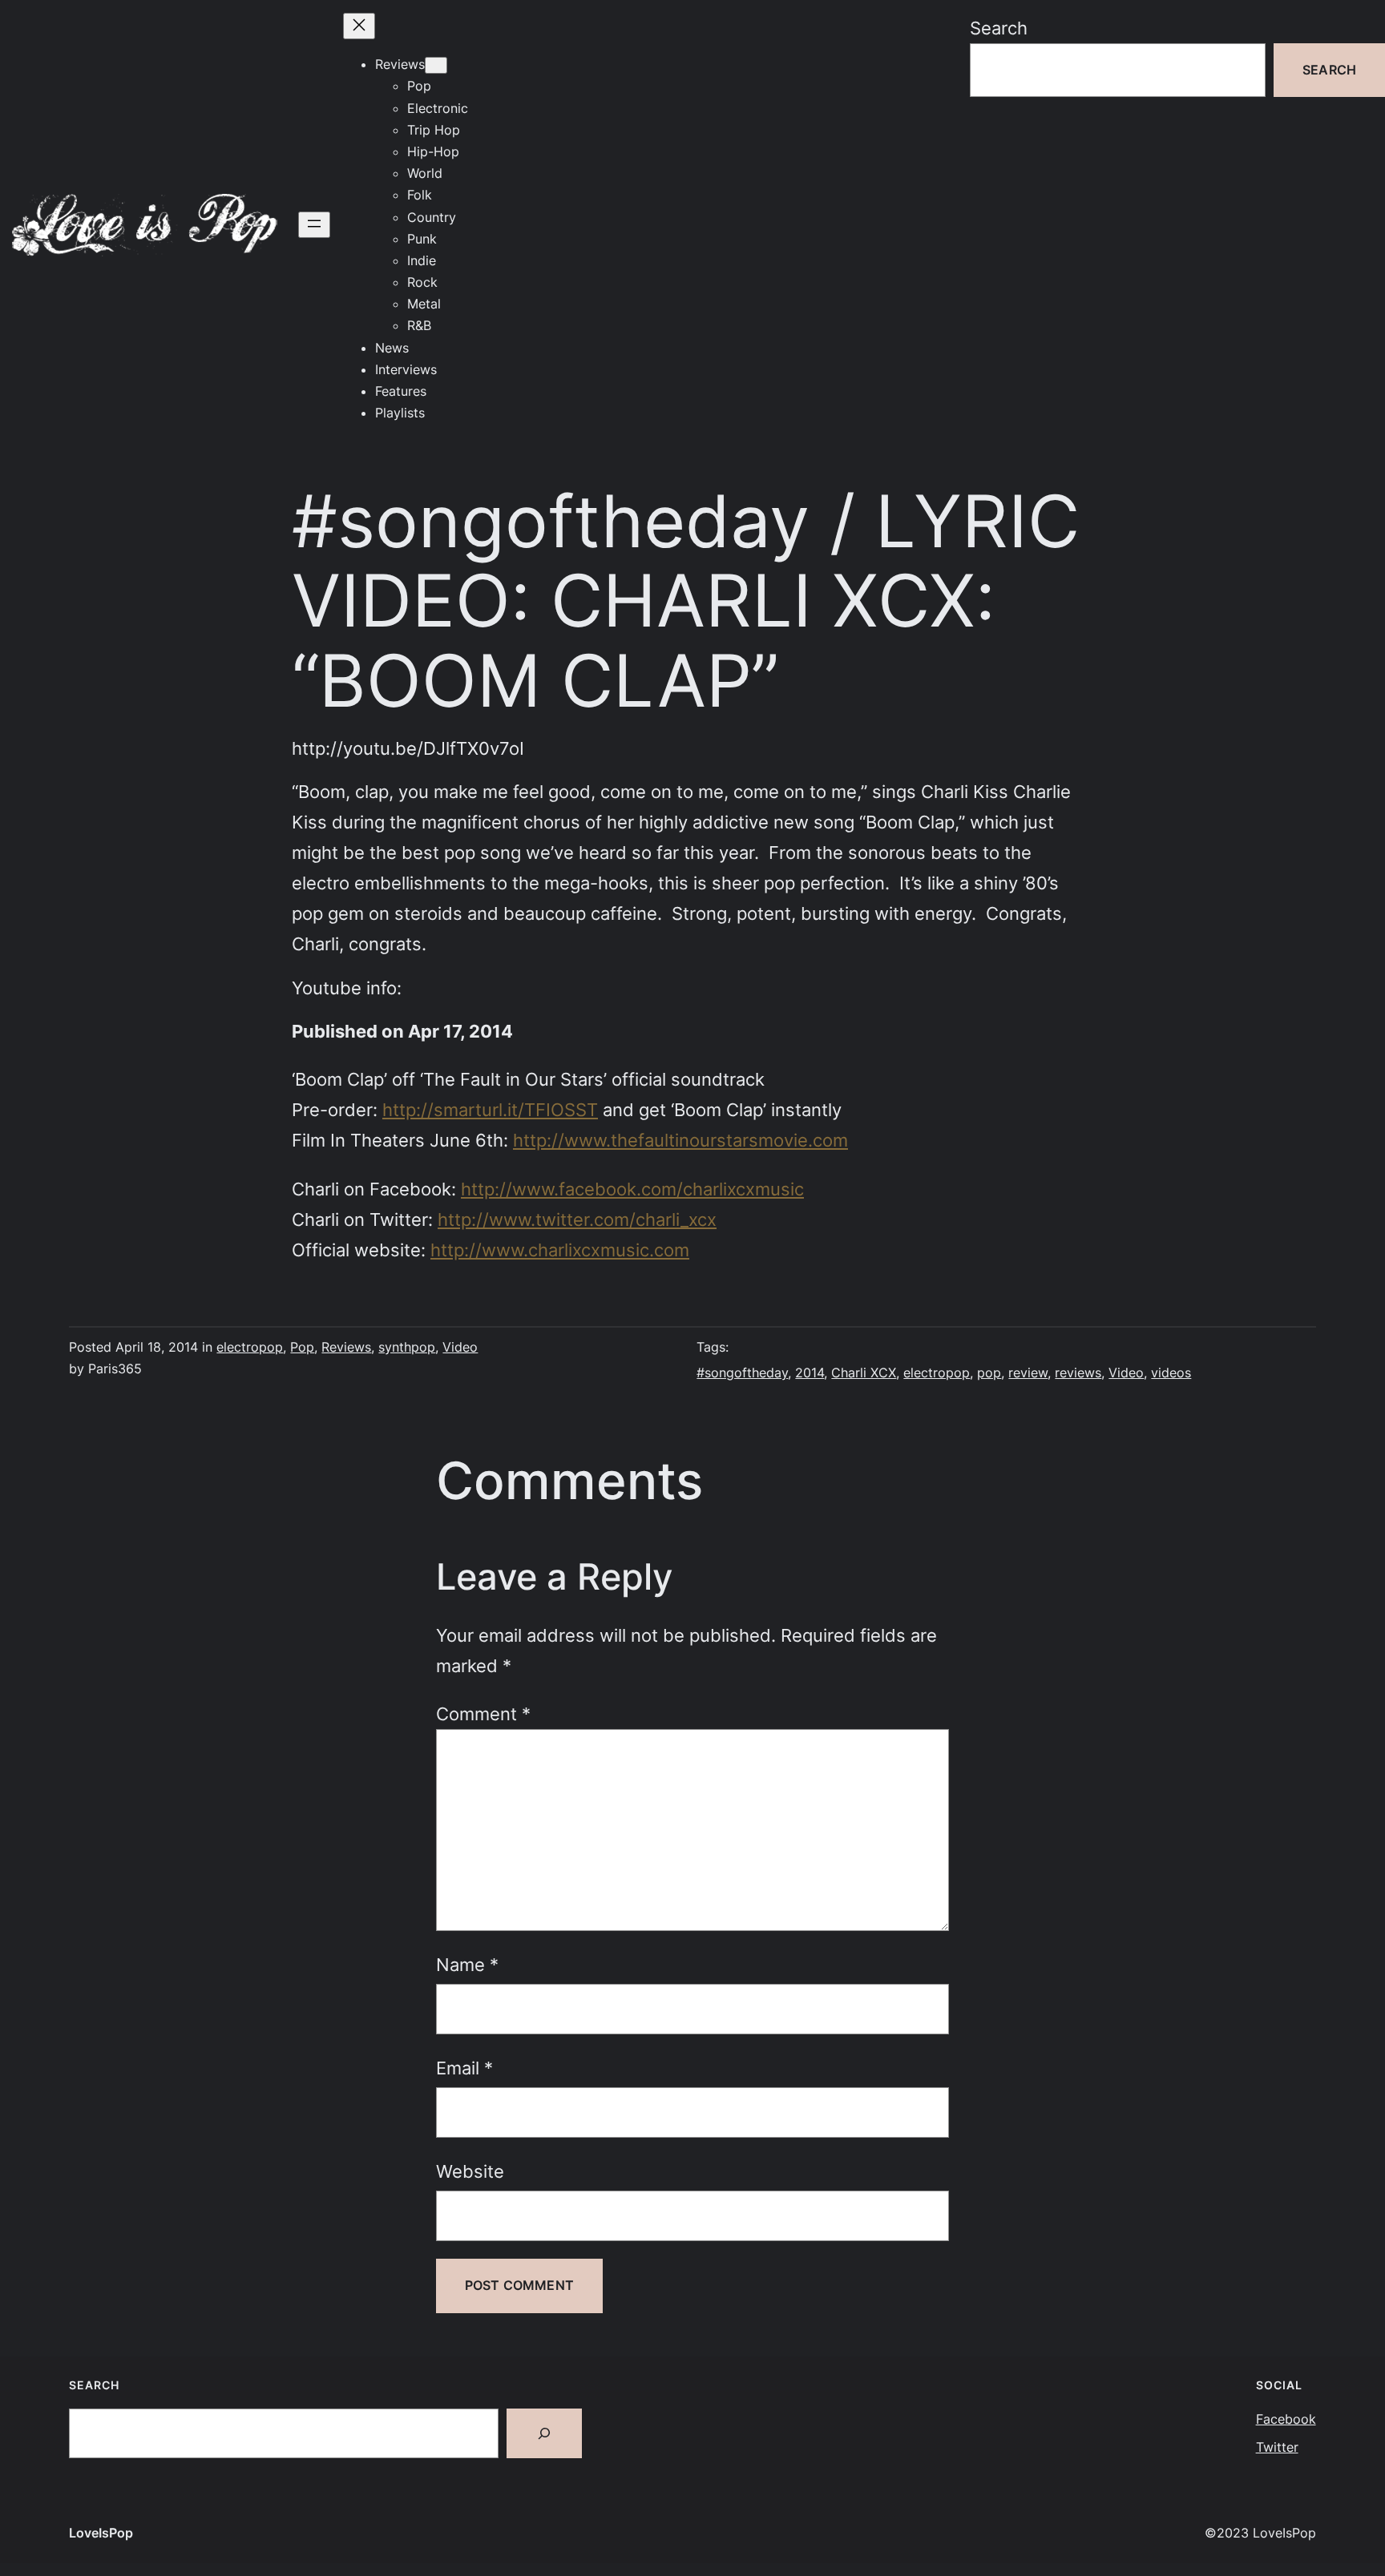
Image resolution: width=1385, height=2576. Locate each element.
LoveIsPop (101, 2533)
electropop (250, 1347)
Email (464, 2068)
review (1028, 1373)
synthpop (407, 1347)
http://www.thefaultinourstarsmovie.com (680, 1140)
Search (999, 28)
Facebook (1286, 2419)
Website (470, 2171)
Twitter (1277, 2447)
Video (460, 1347)
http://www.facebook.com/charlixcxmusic (632, 1189)
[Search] (544, 2433)
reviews (1078, 1373)
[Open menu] (314, 225)
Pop (302, 1347)
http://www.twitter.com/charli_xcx (577, 1219)
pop (989, 1373)
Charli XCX (864, 1373)
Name (467, 1964)
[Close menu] (359, 26)
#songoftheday (742, 1373)
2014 (810, 1373)
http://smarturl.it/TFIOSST (490, 1109)
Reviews (346, 1347)
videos (1171, 1373)
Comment (483, 1713)
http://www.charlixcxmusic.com (560, 1250)
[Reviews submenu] (436, 65)
